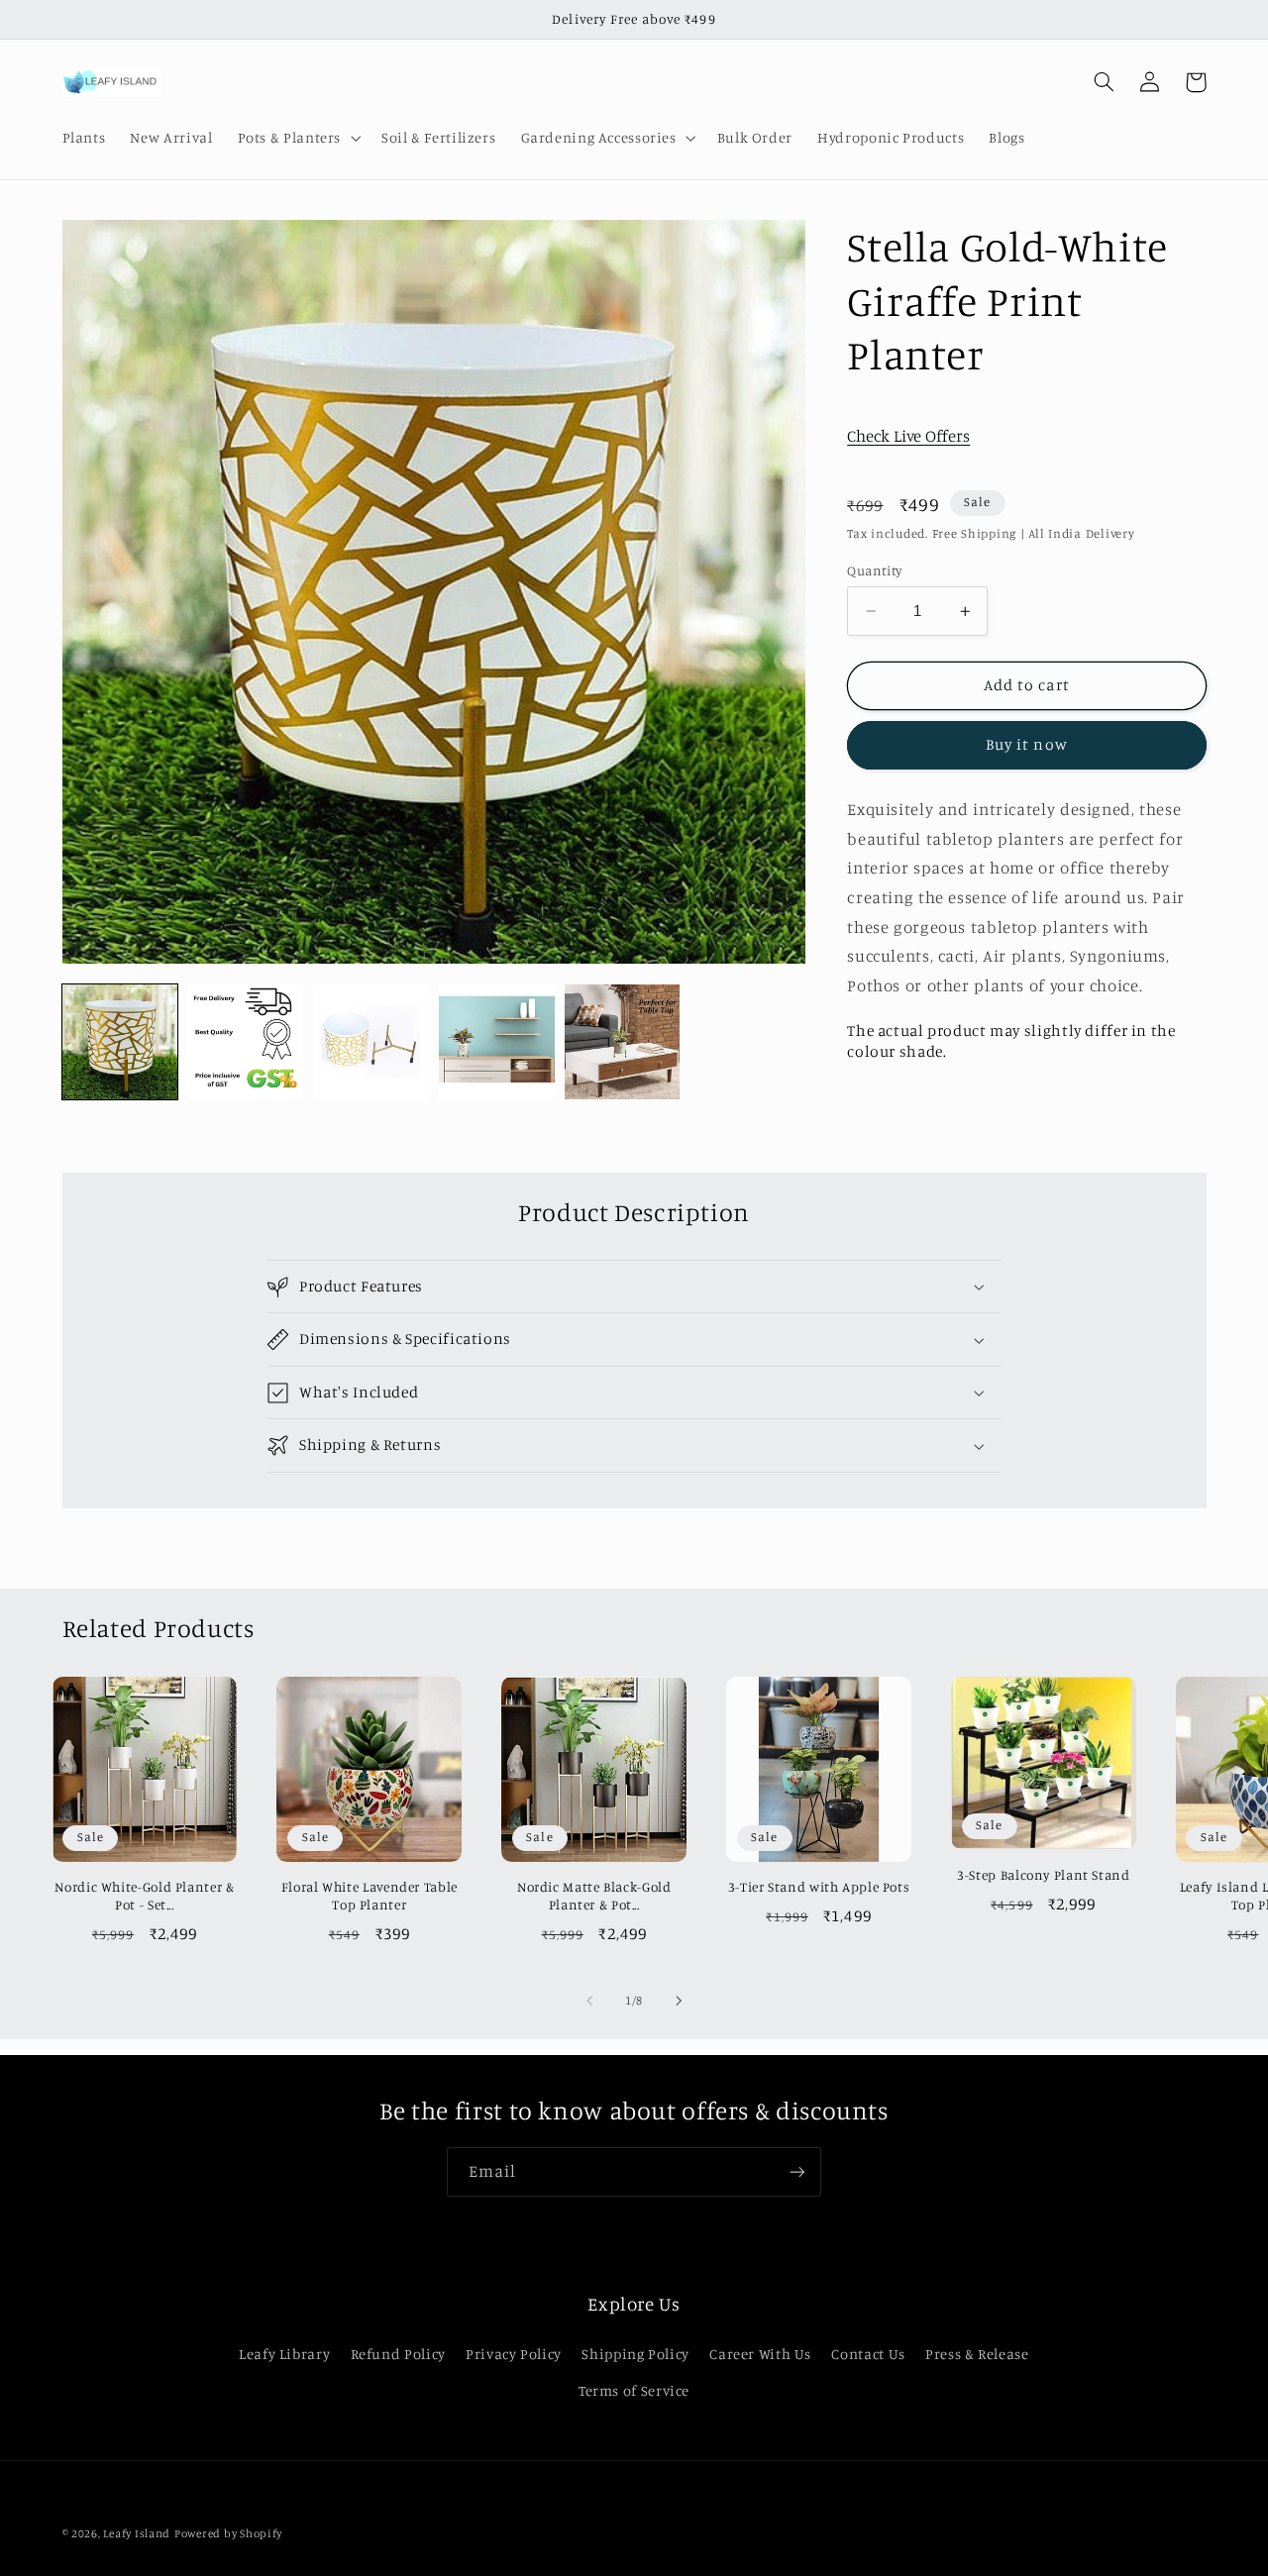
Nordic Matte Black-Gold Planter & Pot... (594, 1896)
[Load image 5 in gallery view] (622, 1042)
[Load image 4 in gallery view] (496, 1042)
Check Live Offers (908, 436)
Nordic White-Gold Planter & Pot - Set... (144, 1896)
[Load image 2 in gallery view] (245, 1042)
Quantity (874, 570)
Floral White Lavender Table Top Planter (370, 1896)
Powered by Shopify (228, 2533)
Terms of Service (634, 2390)
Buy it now (1027, 744)
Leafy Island (137, 2533)
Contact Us (868, 2354)
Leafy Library (284, 2354)
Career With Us (760, 2354)
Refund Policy (398, 2354)
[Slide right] (679, 2002)
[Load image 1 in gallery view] (120, 1042)
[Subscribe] (797, 2171)
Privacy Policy (514, 2354)
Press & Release (977, 2354)
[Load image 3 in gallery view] (370, 1042)
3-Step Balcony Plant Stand (1043, 1875)
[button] (297, 138)
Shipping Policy (635, 2354)
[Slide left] (589, 2002)
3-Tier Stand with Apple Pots (819, 1887)
